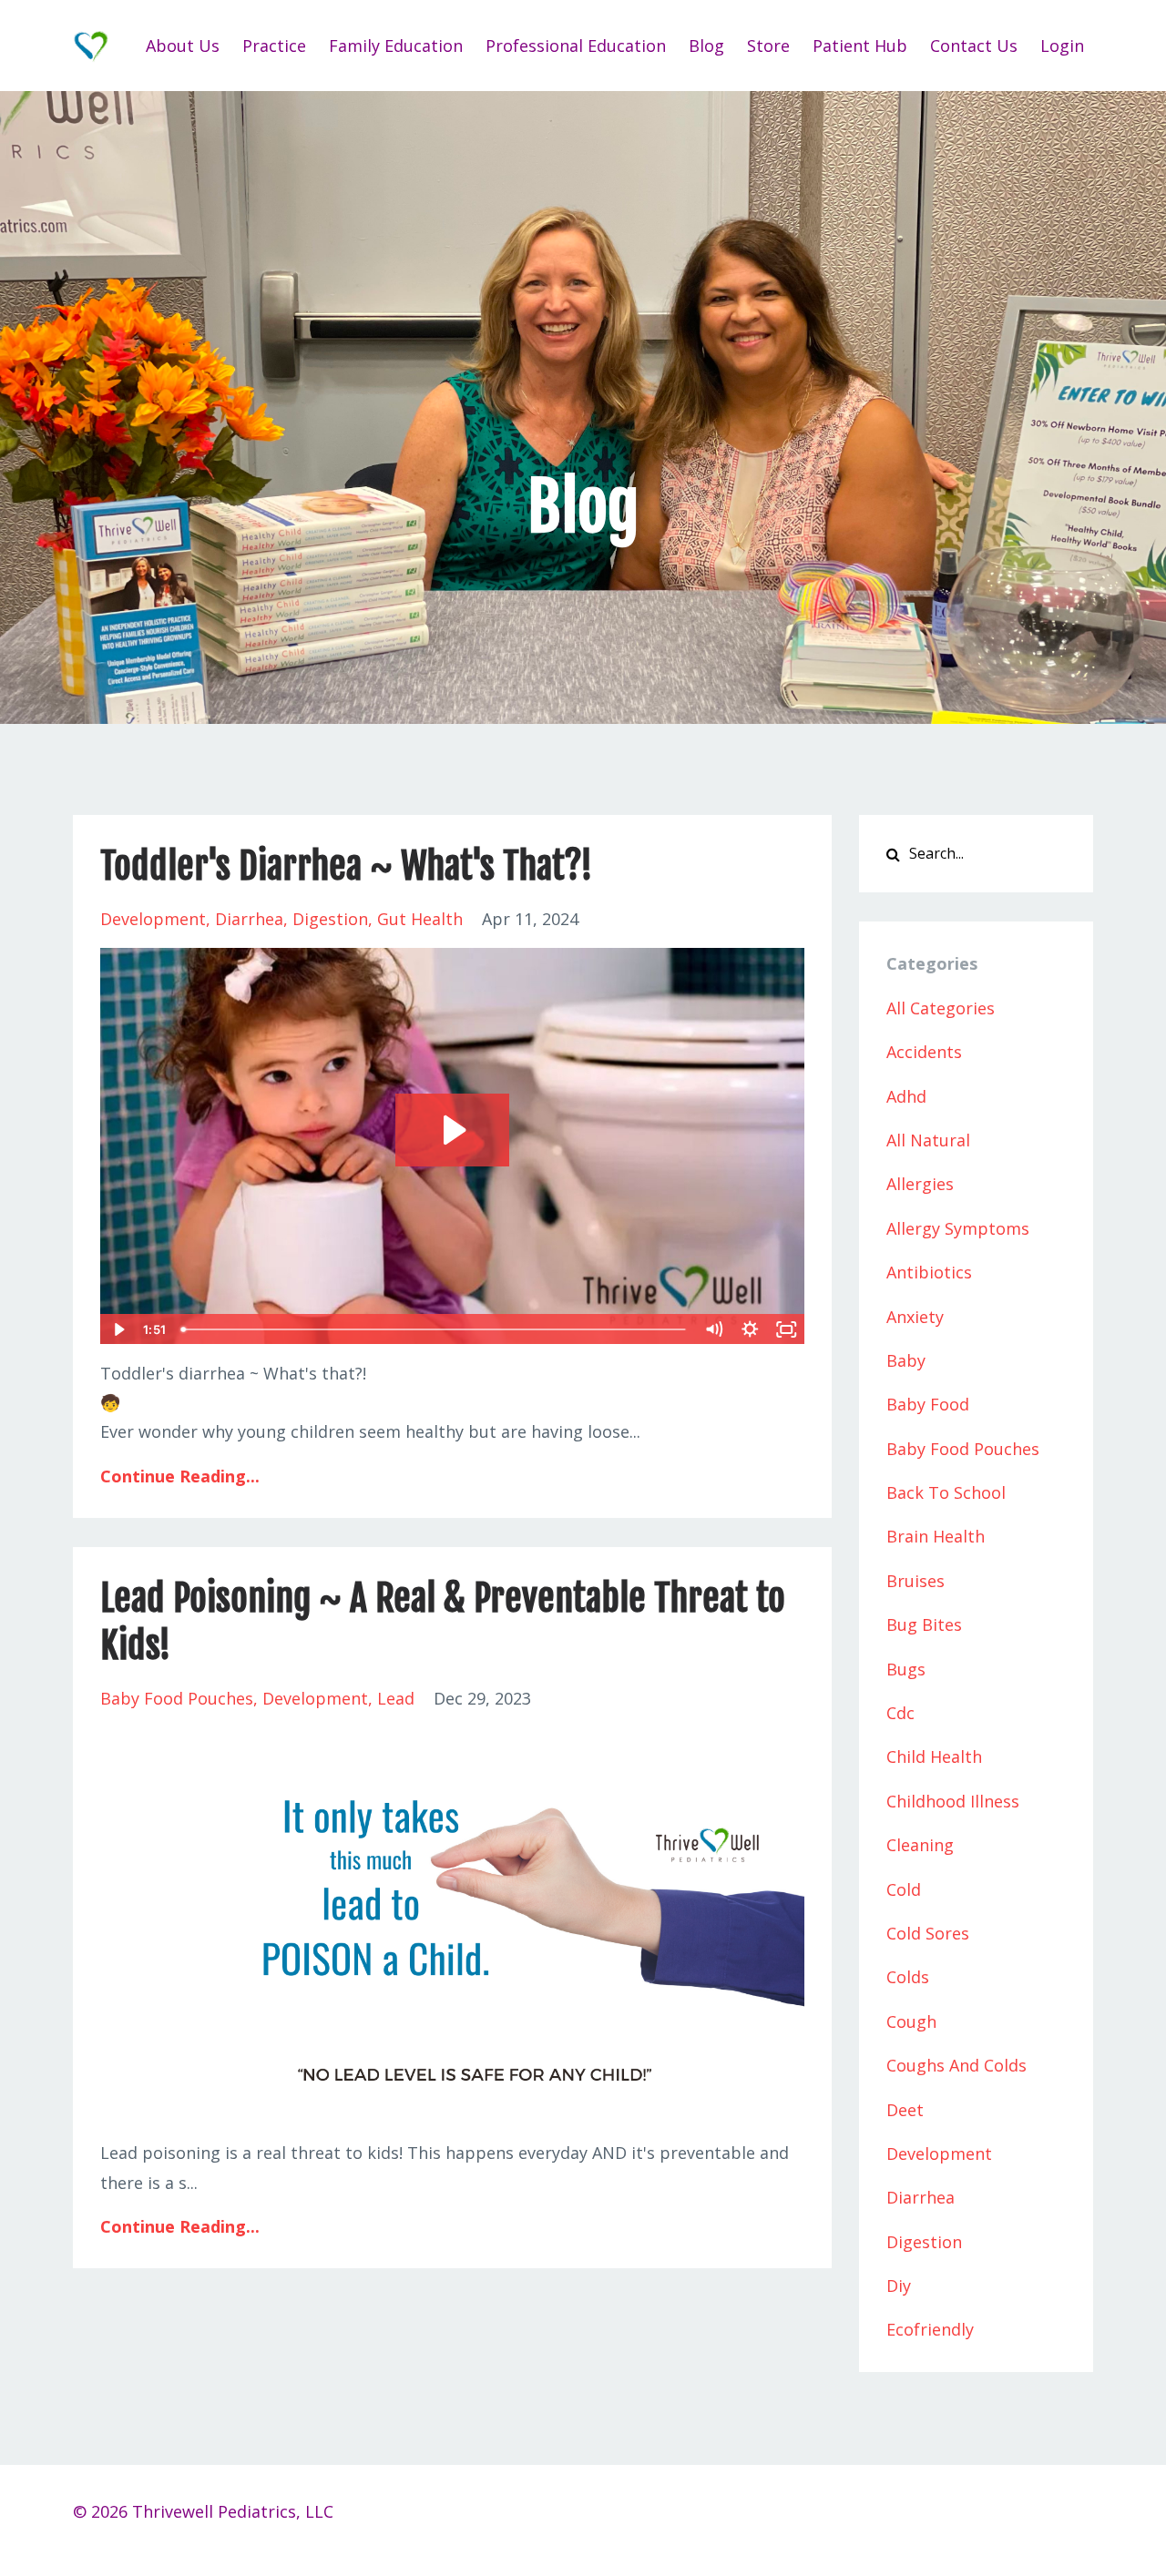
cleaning (920, 1845)
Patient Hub (860, 46)
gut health (420, 919)
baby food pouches (177, 1698)
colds (908, 1977)
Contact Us (974, 46)
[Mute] (714, 1329)
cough (911, 2021)
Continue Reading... (180, 1476)
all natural (928, 1140)
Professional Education (576, 46)
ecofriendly (930, 2329)
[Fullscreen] (787, 1329)
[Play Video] (118, 1329)
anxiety (915, 1317)
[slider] (435, 1329)
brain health (936, 1536)
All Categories (941, 1008)
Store (768, 46)
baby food (928, 1404)
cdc (900, 1713)
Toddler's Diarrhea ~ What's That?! (347, 866)
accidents (924, 1052)
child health (934, 1756)
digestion (330, 919)
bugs (906, 1669)
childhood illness (953, 1801)
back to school (946, 1492)
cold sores (928, 1933)
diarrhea (249, 919)
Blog (706, 46)
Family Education (396, 46)
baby (906, 1360)
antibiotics (929, 1272)
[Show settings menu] (751, 1329)
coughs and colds (956, 2065)
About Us (183, 46)
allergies (920, 1184)
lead (396, 1698)
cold (904, 1889)
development (153, 919)
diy (899, 2286)
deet (905, 2110)
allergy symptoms (958, 1228)
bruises (915, 1581)
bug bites (924, 1624)
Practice (274, 46)
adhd (906, 1096)
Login (1062, 46)
